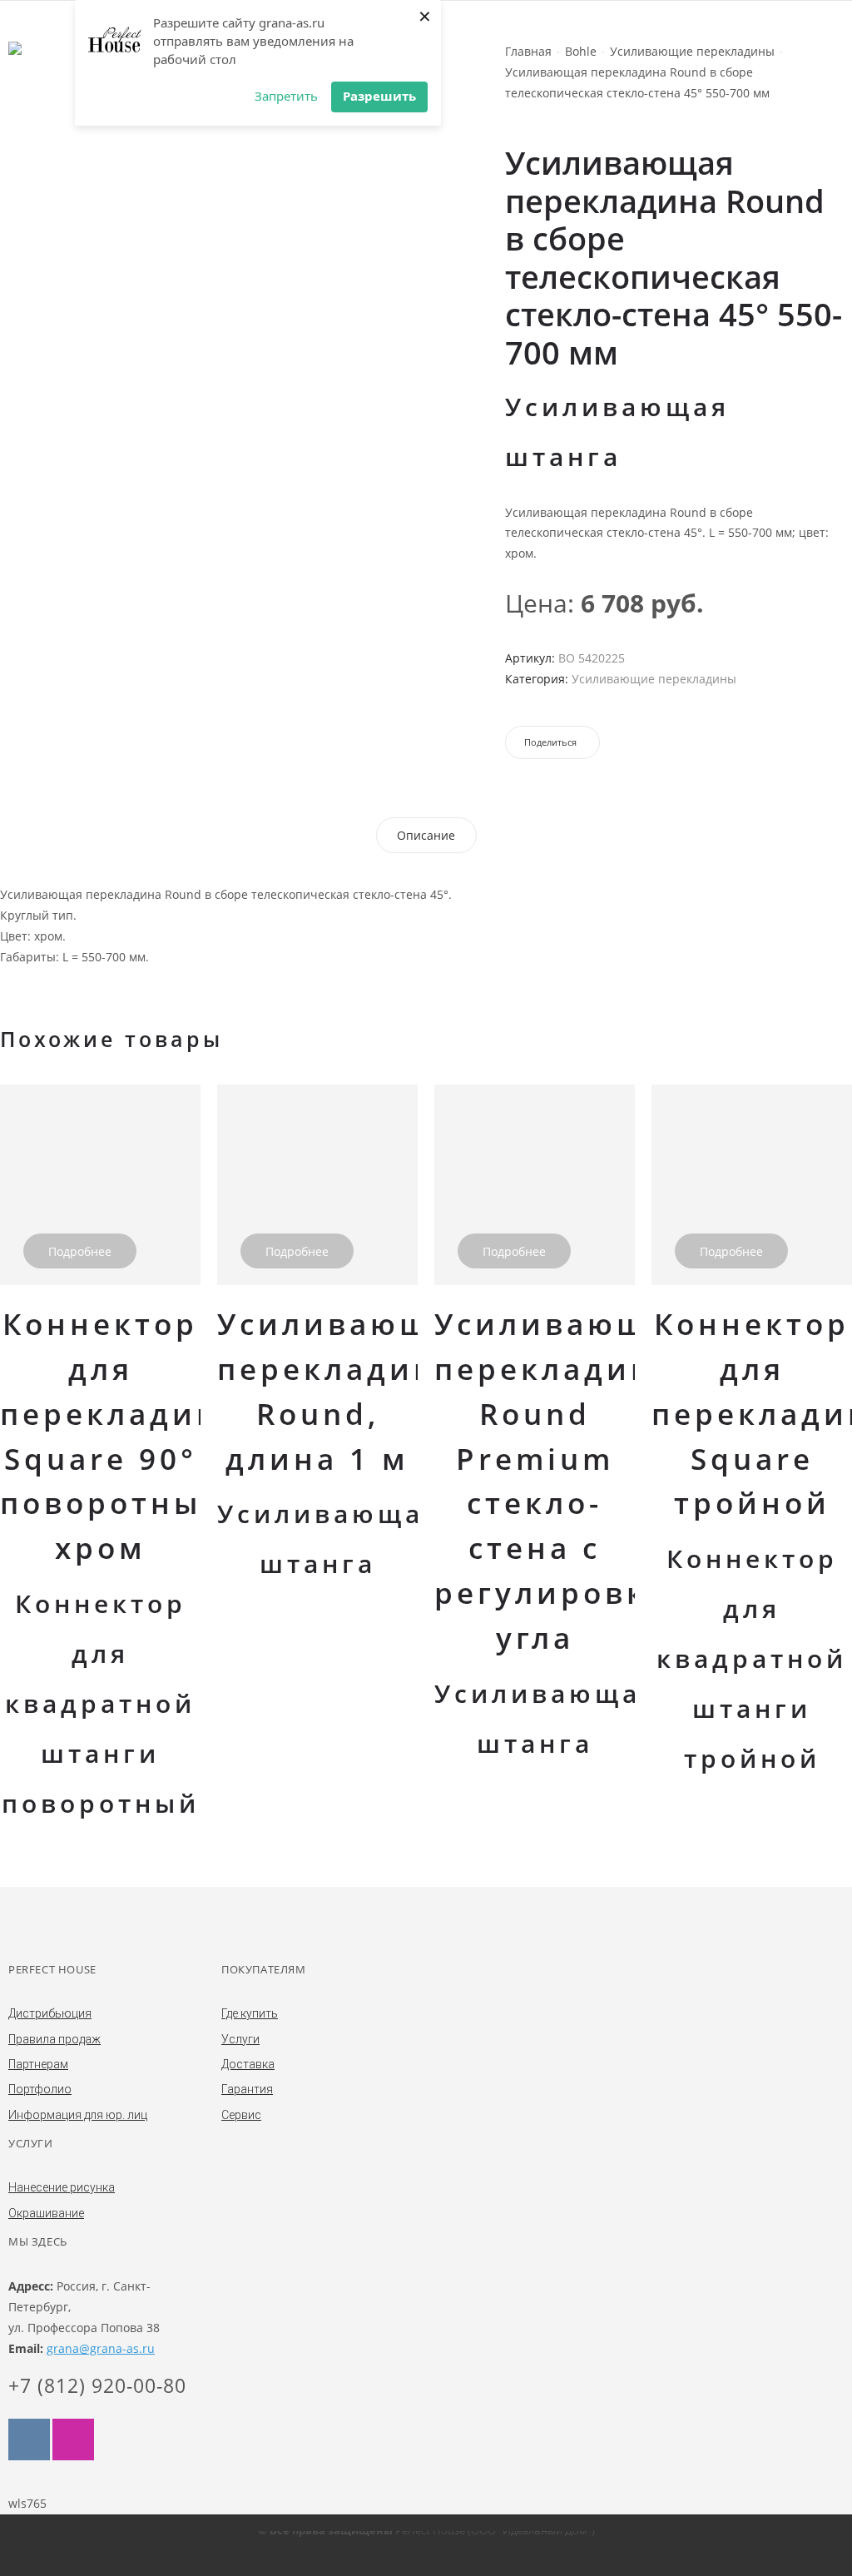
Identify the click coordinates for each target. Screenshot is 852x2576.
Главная (528, 51)
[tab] (426, 835)
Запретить (286, 96)
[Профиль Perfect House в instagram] (73, 2440)
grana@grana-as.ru (101, 2348)
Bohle (581, 51)
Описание (426, 835)
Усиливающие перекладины (692, 51)
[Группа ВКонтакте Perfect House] (29, 2440)
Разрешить (379, 96)
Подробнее (80, 1251)
